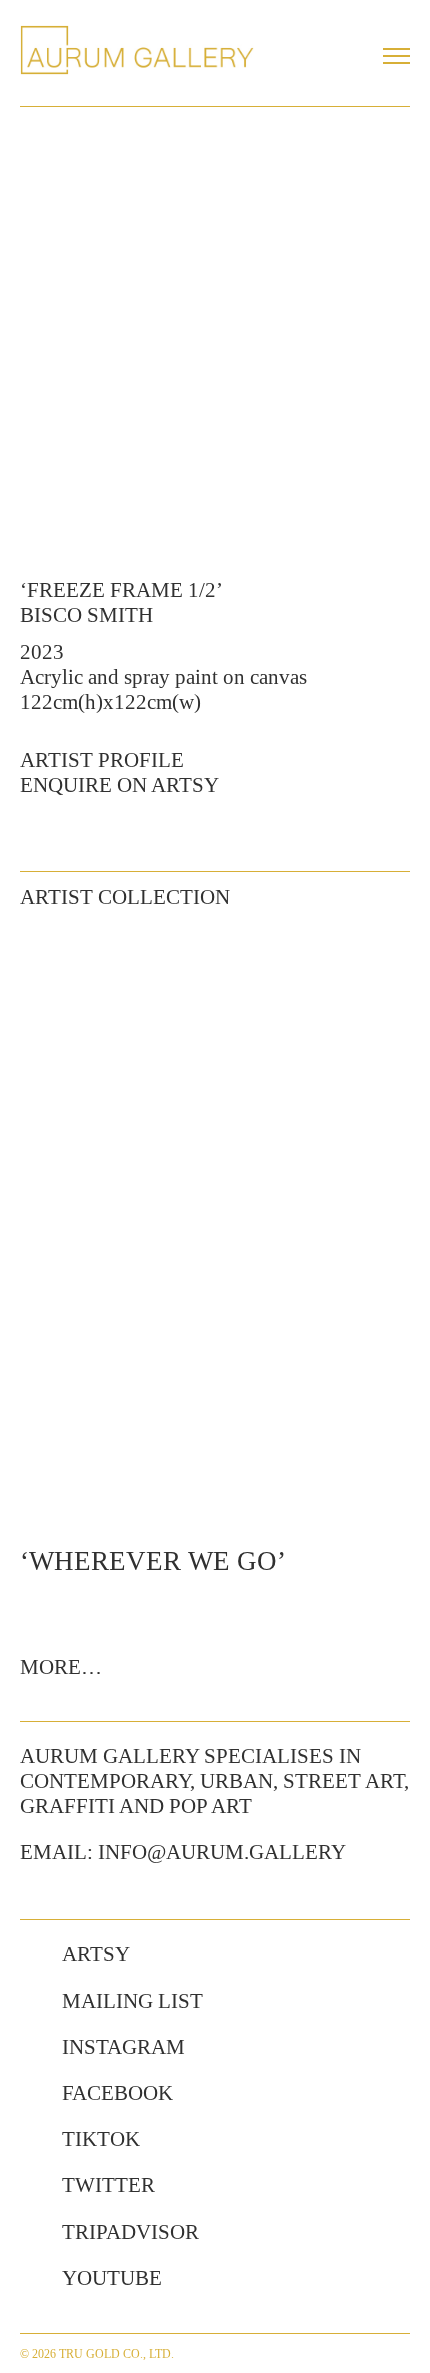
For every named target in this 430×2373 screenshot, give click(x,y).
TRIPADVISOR (130, 2232)
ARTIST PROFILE (102, 760)
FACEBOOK (117, 2093)
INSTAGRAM (123, 2047)
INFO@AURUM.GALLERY (222, 1852)
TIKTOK (101, 2139)
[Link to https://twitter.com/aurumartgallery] (31, 2186)
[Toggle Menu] (396, 56)
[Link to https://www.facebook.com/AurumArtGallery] (31, 2094)
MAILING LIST (132, 2001)
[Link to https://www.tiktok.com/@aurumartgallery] (31, 2140)
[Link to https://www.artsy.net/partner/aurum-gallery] (31, 1955)
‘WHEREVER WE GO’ (153, 1561)
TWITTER (108, 2185)
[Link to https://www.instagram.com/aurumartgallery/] (31, 2048)
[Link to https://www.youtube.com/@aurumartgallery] (31, 2279)
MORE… (61, 1667)
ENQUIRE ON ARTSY (119, 785)
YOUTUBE (112, 2278)
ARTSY (96, 1954)
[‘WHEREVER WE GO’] (215, 1225)
